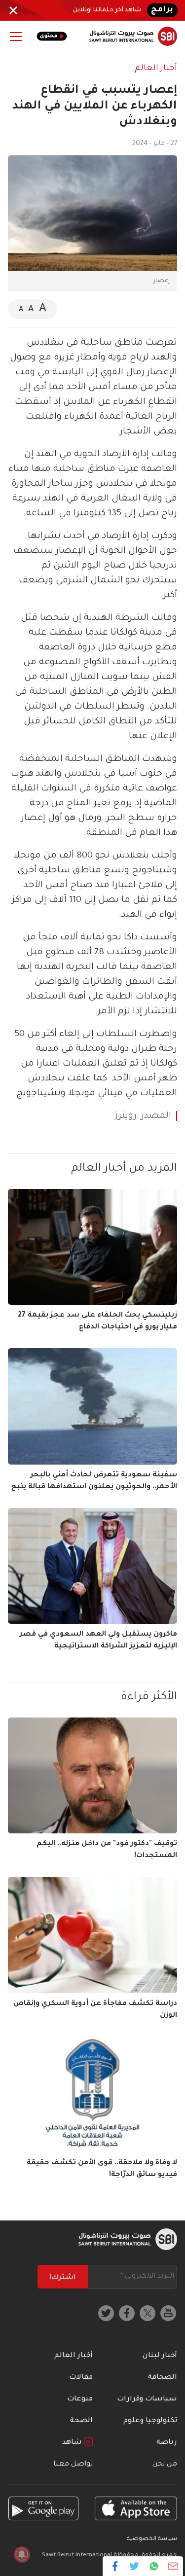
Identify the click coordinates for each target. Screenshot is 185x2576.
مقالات (81, 2378)
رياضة (167, 2443)
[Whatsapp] (154, 2566)
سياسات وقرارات (147, 2399)
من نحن (165, 2465)
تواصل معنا (73, 2465)
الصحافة (163, 2378)
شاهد (73, 2443)
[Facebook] (115, 2566)
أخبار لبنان (160, 2356)
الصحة (81, 2421)
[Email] (173, 2566)
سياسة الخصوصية (152, 2539)
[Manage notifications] (22, 2554)
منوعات (80, 2399)
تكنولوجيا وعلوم (150, 2421)
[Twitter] (134, 2566)
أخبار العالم (156, 69)
